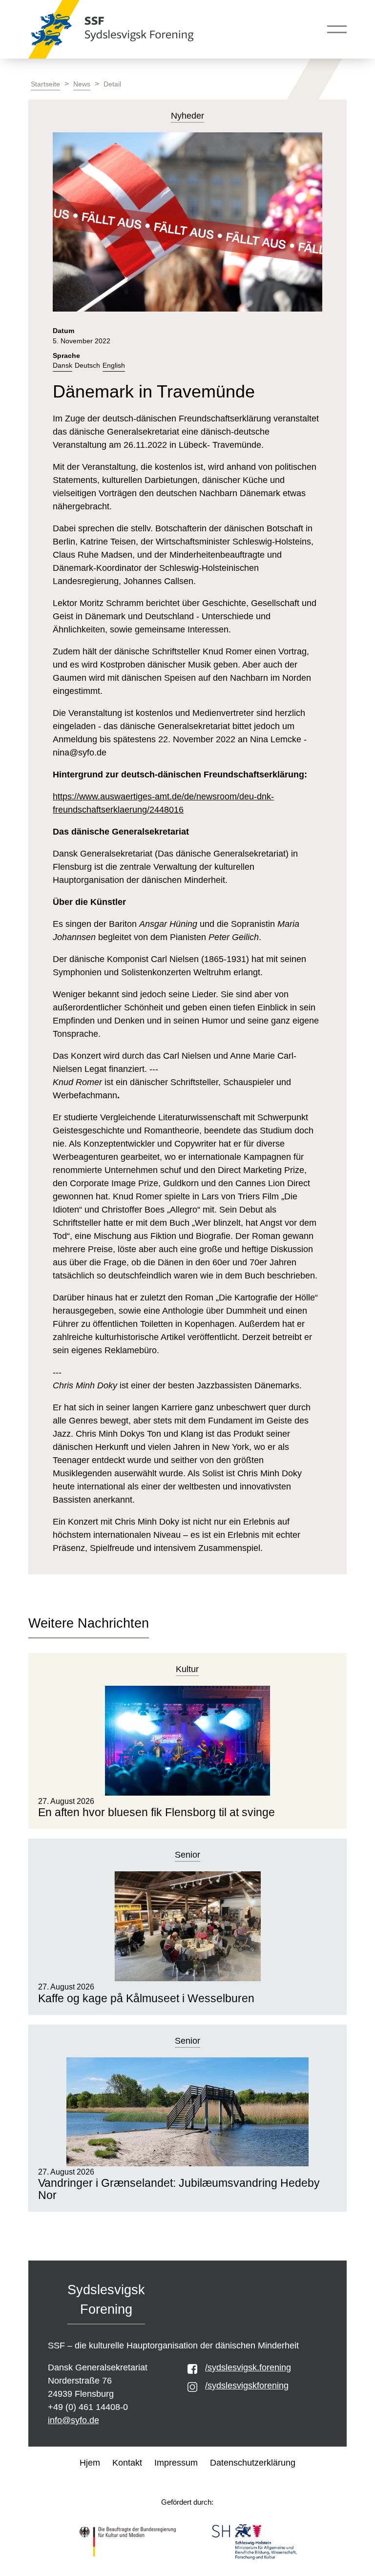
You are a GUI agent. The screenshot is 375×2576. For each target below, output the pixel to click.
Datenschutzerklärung (253, 2463)
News (82, 84)
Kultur (187, 1669)
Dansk (62, 366)
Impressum (176, 2463)
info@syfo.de (73, 2420)
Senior (187, 1855)
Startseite (45, 84)
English (114, 366)
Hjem (90, 2463)
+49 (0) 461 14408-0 (88, 2407)
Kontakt (127, 2463)
